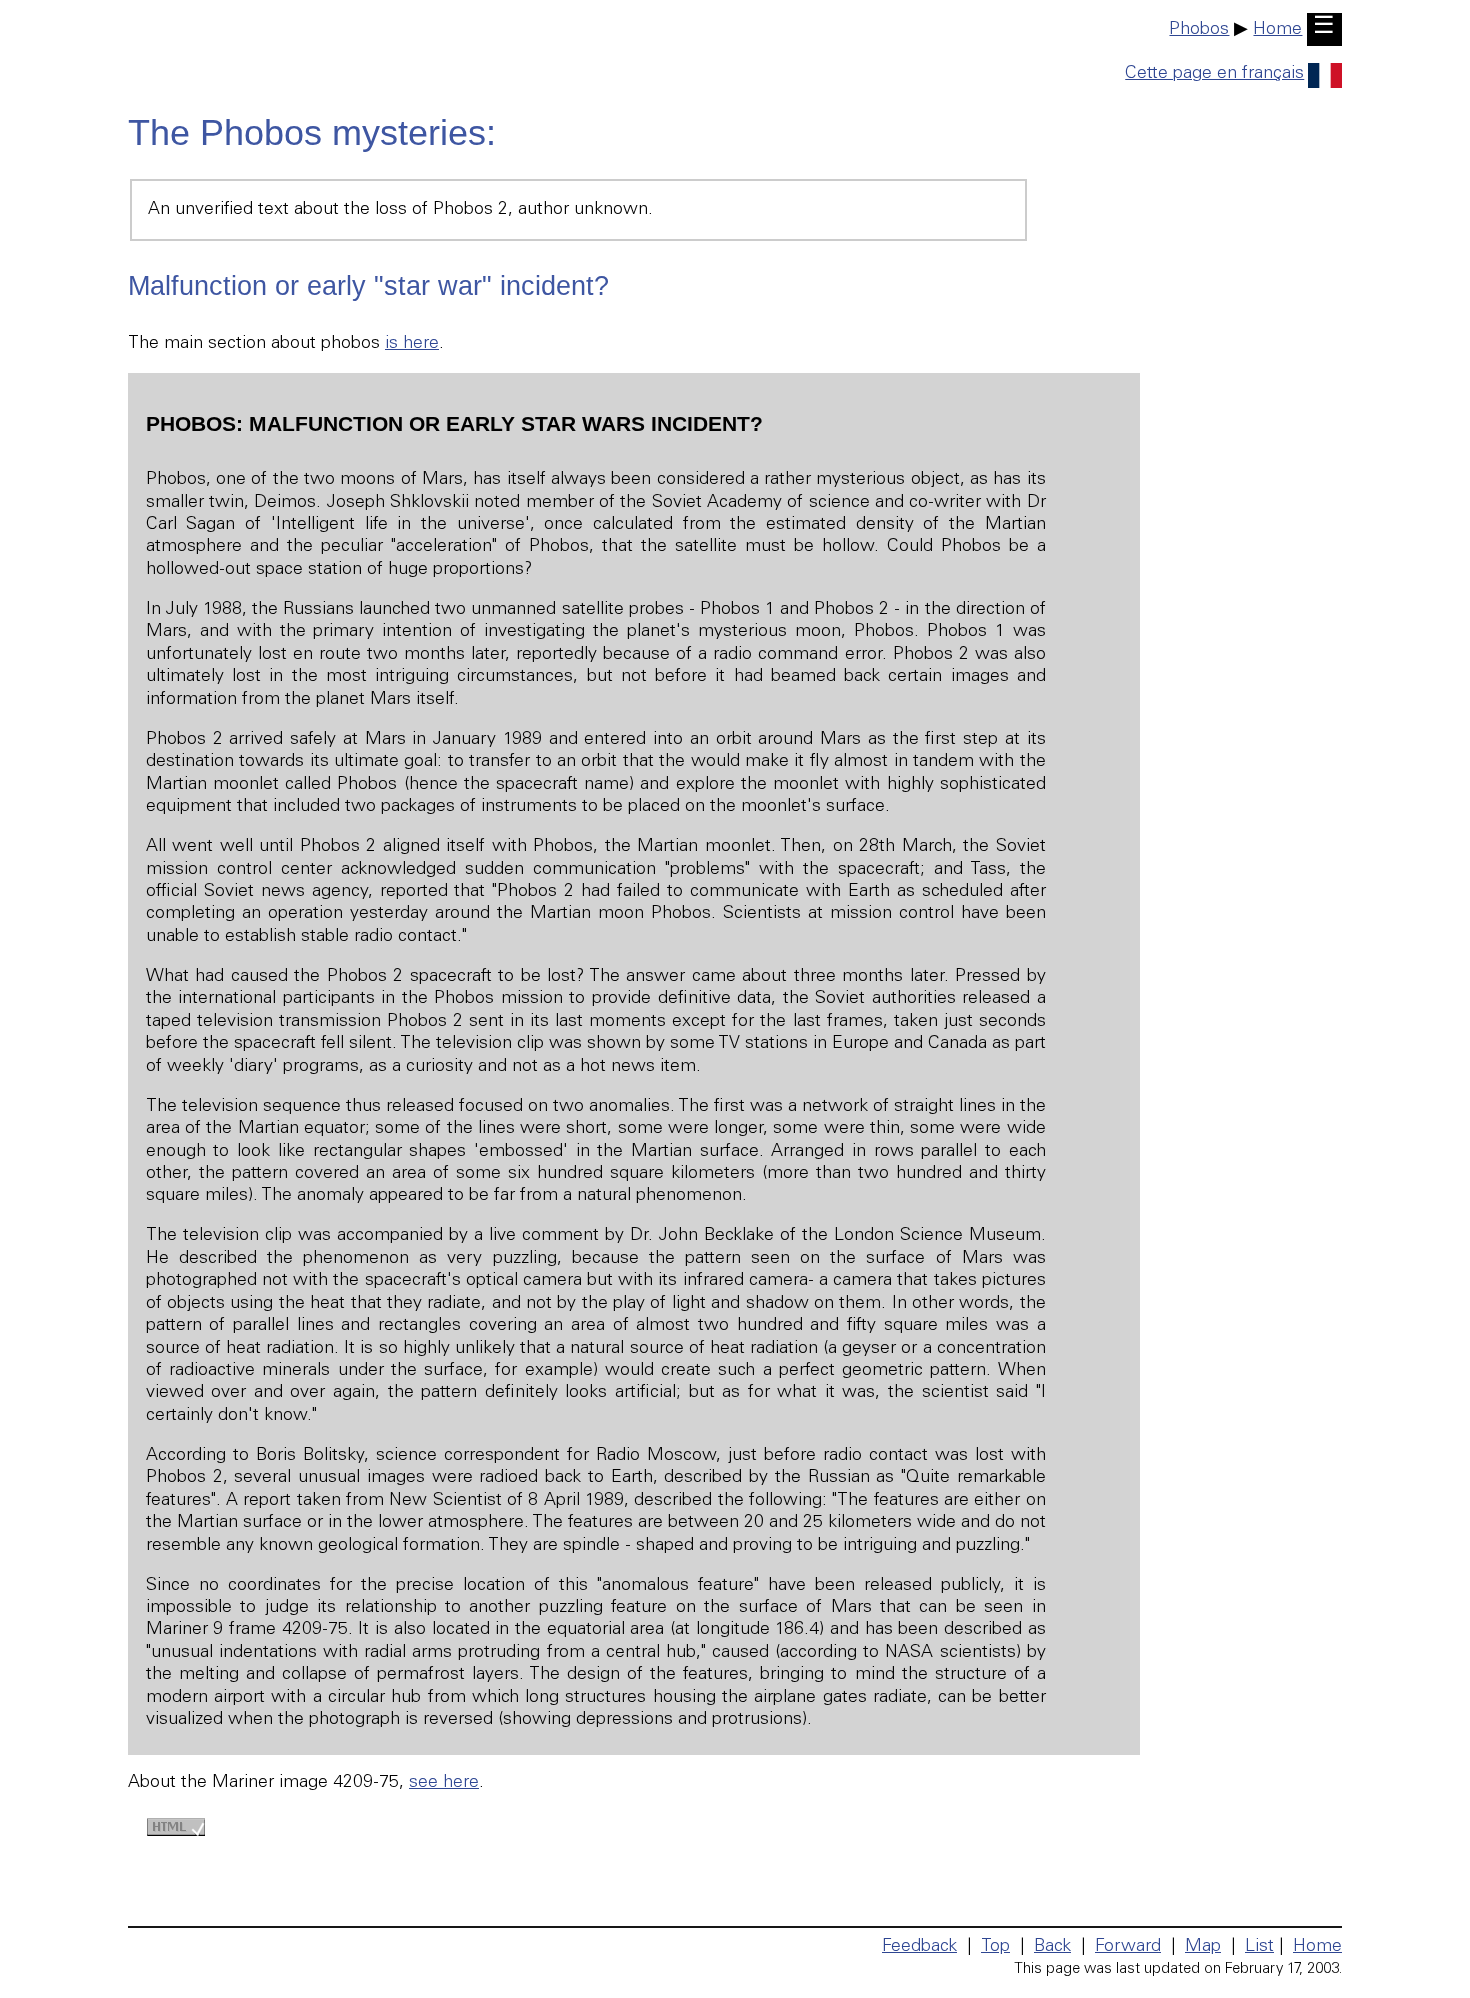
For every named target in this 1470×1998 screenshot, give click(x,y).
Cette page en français (1214, 74)
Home (1277, 30)
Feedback (919, 1947)
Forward (1128, 1947)
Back (1052, 1947)
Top (995, 1947)
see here (444, 1783)
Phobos (1199, 30)
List (1259, 1947)
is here (412, 344)
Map (1203, 1947)
